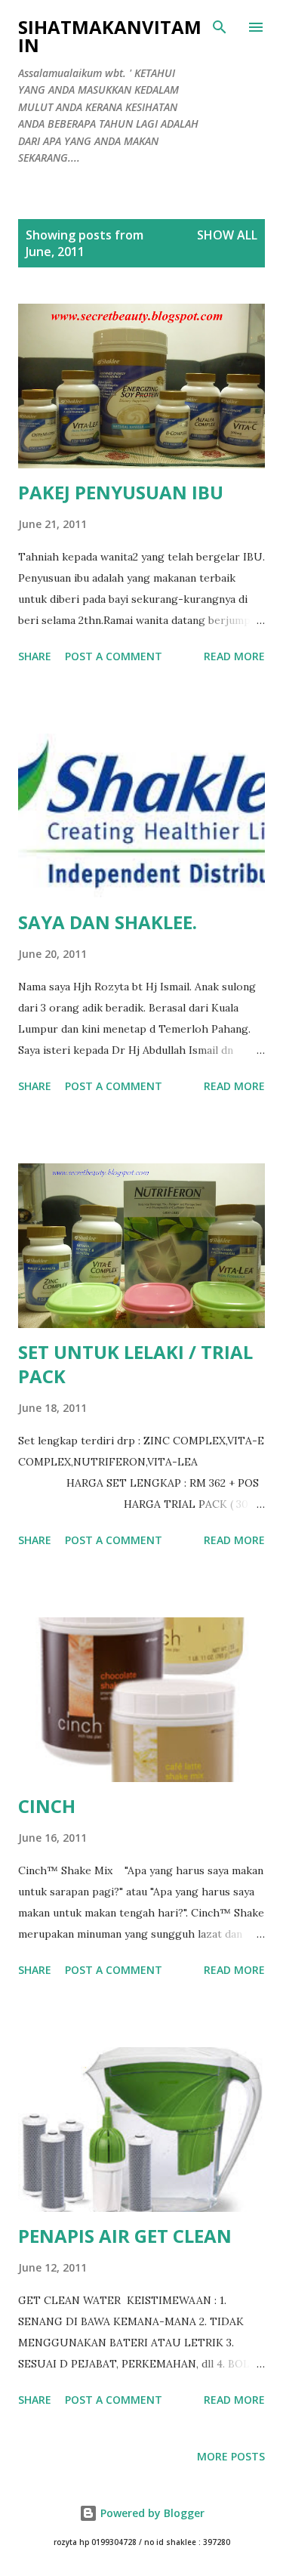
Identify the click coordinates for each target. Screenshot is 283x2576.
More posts (231, 2456)
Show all (227, 235)
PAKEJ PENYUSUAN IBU (121, 492)
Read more (234, 656)
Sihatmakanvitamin (110, 36)
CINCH (47, 1806)
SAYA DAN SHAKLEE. (108, 922)
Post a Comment (114, 656)
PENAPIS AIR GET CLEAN (125, 2236)
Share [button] (35, 656)
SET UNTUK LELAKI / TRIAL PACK (135, 1364)
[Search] (220, 27)
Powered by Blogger (151, 2513)
